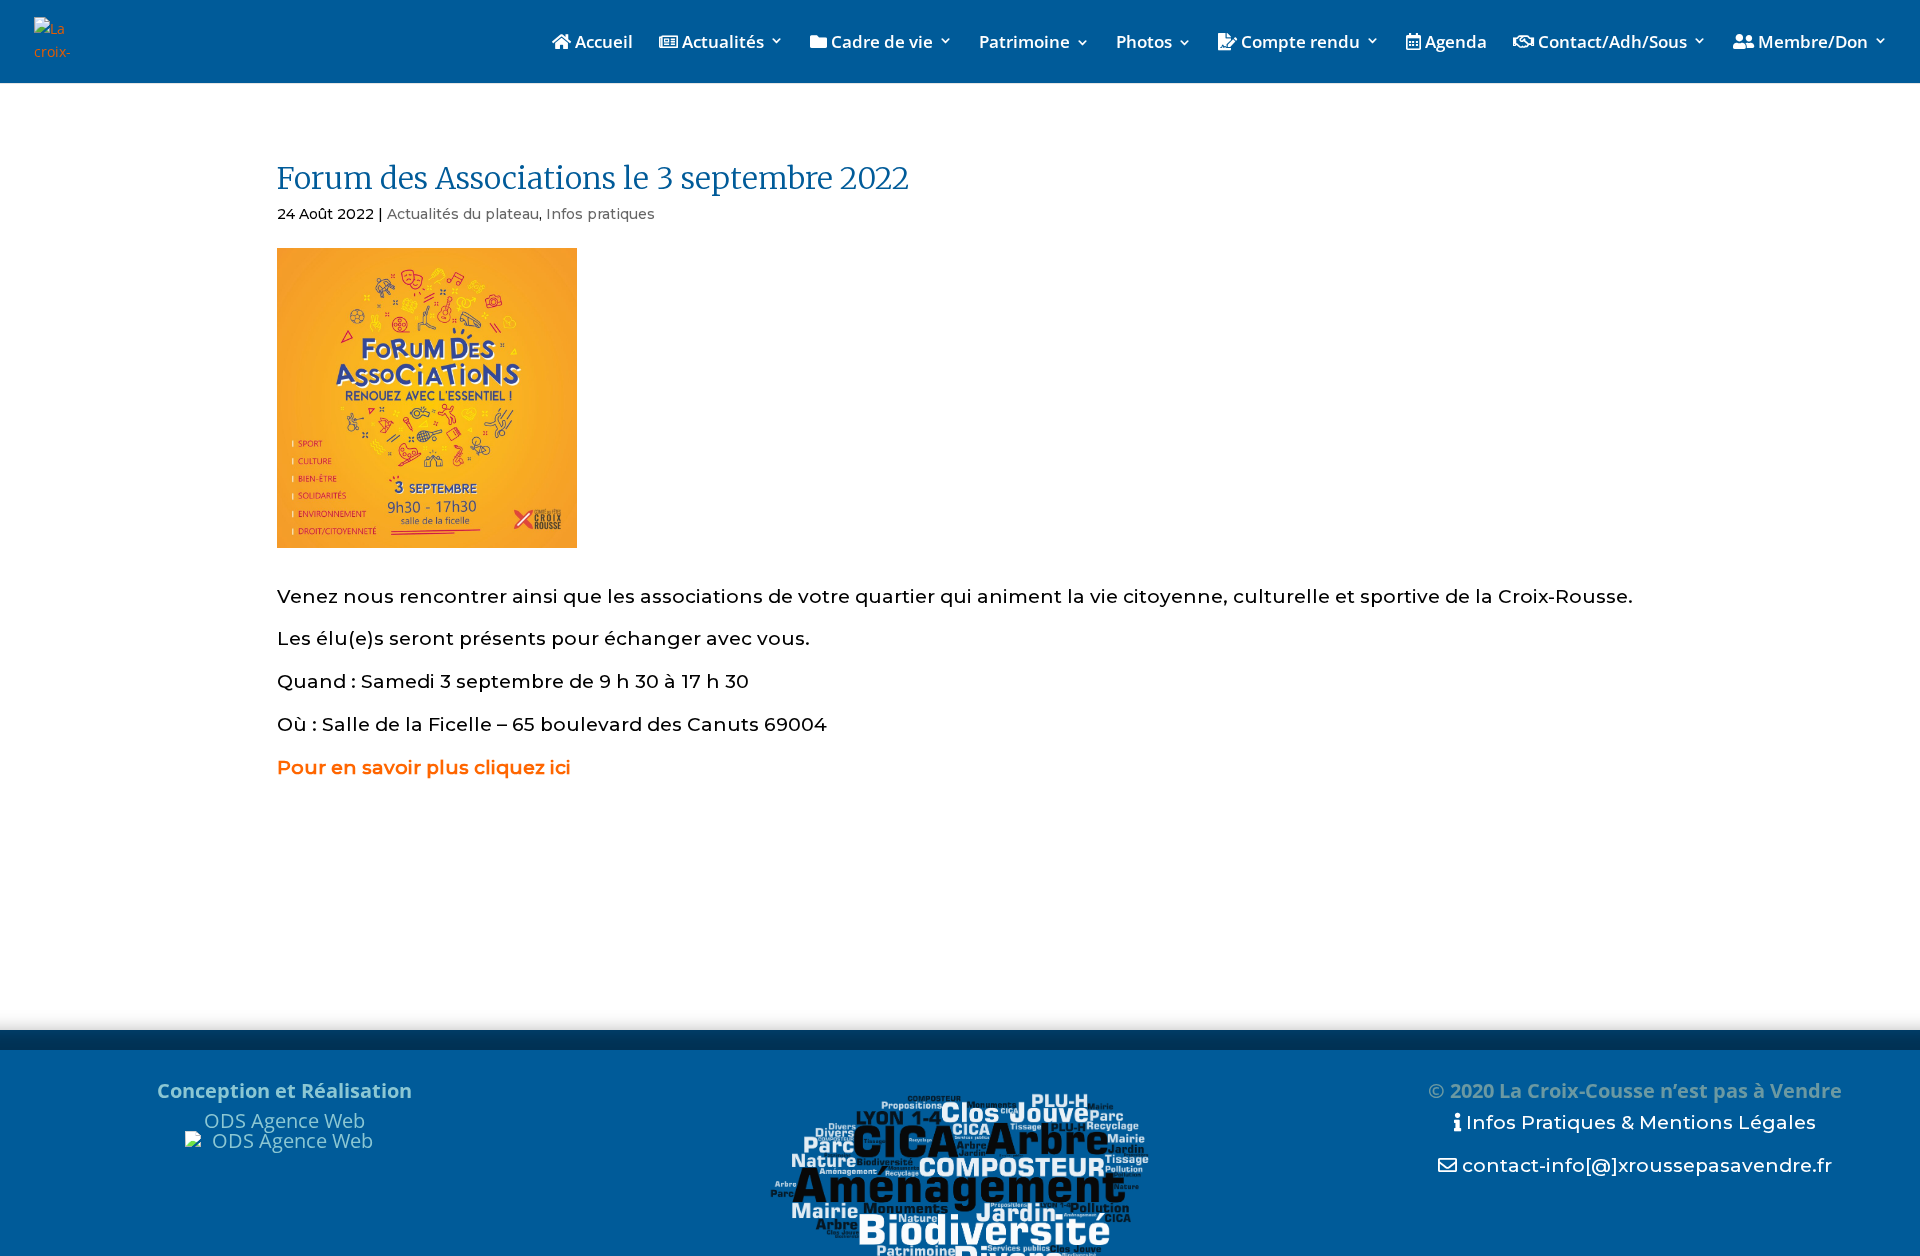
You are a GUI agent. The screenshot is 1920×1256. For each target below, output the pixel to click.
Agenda (1454, 43)
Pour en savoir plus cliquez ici (424, 767)
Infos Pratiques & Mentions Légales (1638, 1122)
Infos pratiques (600, 214)
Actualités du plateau (463, 214)
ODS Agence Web (284, 1120)
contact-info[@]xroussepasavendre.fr (1644, 1165)
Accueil (602, 43)
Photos (1144, 44)
